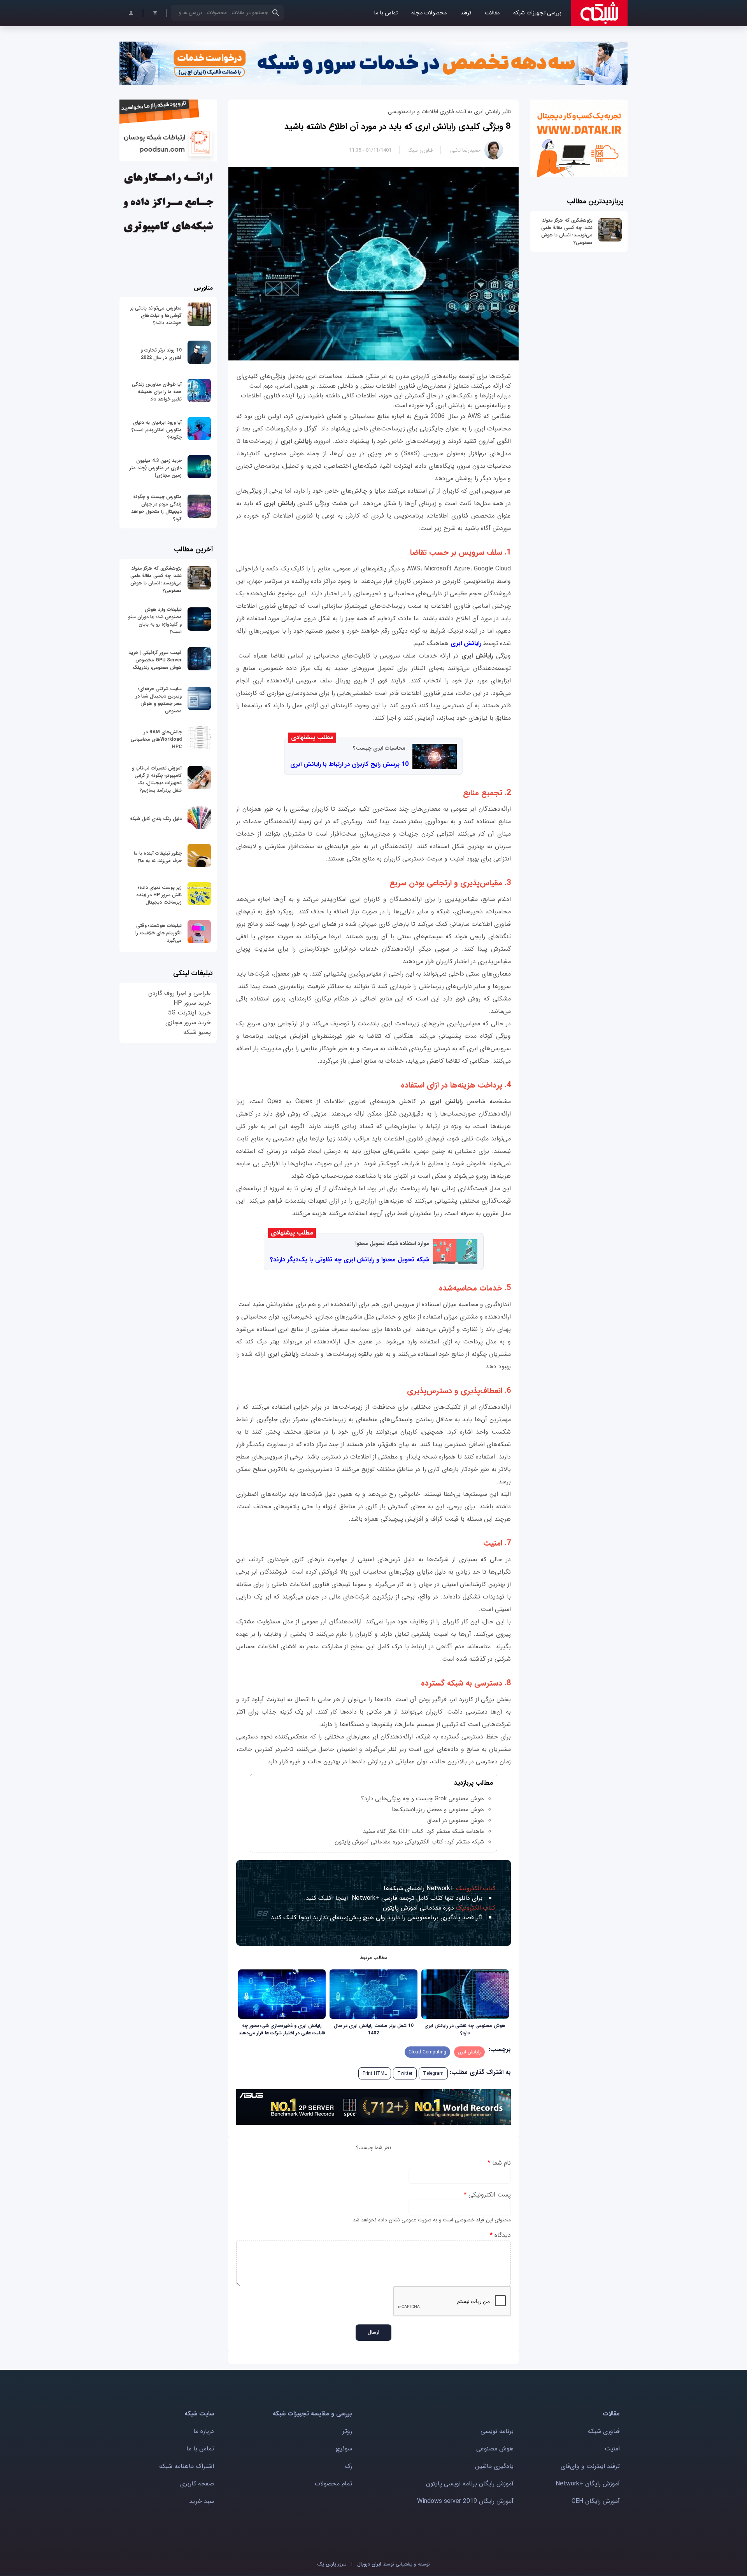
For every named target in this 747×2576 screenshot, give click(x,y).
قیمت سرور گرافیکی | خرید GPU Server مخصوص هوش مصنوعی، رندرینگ (155, 660)
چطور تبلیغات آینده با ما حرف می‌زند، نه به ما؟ (158, 857)
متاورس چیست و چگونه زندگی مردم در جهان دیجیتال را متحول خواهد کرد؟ (156, 508)
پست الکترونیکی (487, 2195)
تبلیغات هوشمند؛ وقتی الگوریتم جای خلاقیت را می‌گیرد (159, 933)
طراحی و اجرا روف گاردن (180, 993)
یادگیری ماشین (494, 2466)
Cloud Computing (427, 2052)
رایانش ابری (466, 643)
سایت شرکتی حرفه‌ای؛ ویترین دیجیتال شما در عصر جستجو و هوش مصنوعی (159, 700)
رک (348, 2466)
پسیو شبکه (197, 1032)
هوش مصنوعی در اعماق (456, 1821)
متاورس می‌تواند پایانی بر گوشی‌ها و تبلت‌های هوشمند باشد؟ (156, 316)
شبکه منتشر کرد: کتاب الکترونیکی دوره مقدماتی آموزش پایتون (409, 1842)
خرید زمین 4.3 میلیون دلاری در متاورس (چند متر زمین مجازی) (156, 468)
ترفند (466, 13)
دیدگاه (500, 2235)
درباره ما (204, 2431)
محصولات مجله (429, 13)
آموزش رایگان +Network (588, 2484)
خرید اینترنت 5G (189, 1013)
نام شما (499, 2163)
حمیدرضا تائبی (465, 150)
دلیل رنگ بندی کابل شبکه (156, 819)
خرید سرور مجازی (188, 1022)
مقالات (492, 13)
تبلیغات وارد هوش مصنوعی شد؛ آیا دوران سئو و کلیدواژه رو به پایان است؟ (155, 621)
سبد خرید (202, 2501)
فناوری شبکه (420, 150)
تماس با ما (386, 13)
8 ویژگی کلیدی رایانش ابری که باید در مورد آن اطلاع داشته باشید (398, 126)
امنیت (612, 2449)
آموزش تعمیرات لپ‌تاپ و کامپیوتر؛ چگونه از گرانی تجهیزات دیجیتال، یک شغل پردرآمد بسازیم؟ (157, 779)
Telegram (433, 2073)
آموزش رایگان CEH (596, 2501)
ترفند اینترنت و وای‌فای (590, 2466)
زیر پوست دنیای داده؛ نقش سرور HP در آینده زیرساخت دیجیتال (159, 895)
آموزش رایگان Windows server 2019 (465, 2501)
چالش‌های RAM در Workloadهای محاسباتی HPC (156, 739)
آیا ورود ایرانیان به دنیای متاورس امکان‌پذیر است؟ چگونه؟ (157, 430)
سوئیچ (344, 2449)
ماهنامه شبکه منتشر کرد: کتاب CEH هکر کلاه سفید (423, 1831)
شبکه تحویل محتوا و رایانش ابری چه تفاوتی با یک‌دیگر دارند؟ (350, 1260)
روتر (347, 2431)
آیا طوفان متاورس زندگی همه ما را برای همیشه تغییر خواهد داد (157, 392)
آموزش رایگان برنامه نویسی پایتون (470, 2484)
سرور (332, 2564)
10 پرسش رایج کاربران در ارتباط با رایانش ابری (349, 764)
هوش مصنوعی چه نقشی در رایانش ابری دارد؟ (465, 2029)
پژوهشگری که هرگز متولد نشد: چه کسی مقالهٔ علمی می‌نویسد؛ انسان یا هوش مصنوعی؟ (567, 231)
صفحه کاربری (197, 2484)
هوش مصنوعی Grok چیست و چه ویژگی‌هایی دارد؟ (423, 1799)
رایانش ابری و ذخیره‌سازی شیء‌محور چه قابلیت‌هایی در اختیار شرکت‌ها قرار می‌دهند (282, 2029)
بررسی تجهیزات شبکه (537, 13)
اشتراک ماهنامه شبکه (187, 2466)
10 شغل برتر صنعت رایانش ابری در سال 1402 (374, 2029)
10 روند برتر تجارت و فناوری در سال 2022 (161, 354)
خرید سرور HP (192, 1003)
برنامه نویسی (497, 2431)
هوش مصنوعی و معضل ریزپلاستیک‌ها (438, 1810)
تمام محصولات (333, 2484)
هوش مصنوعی (495, 2449)
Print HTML (375, 2073)
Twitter (405, 2073)
